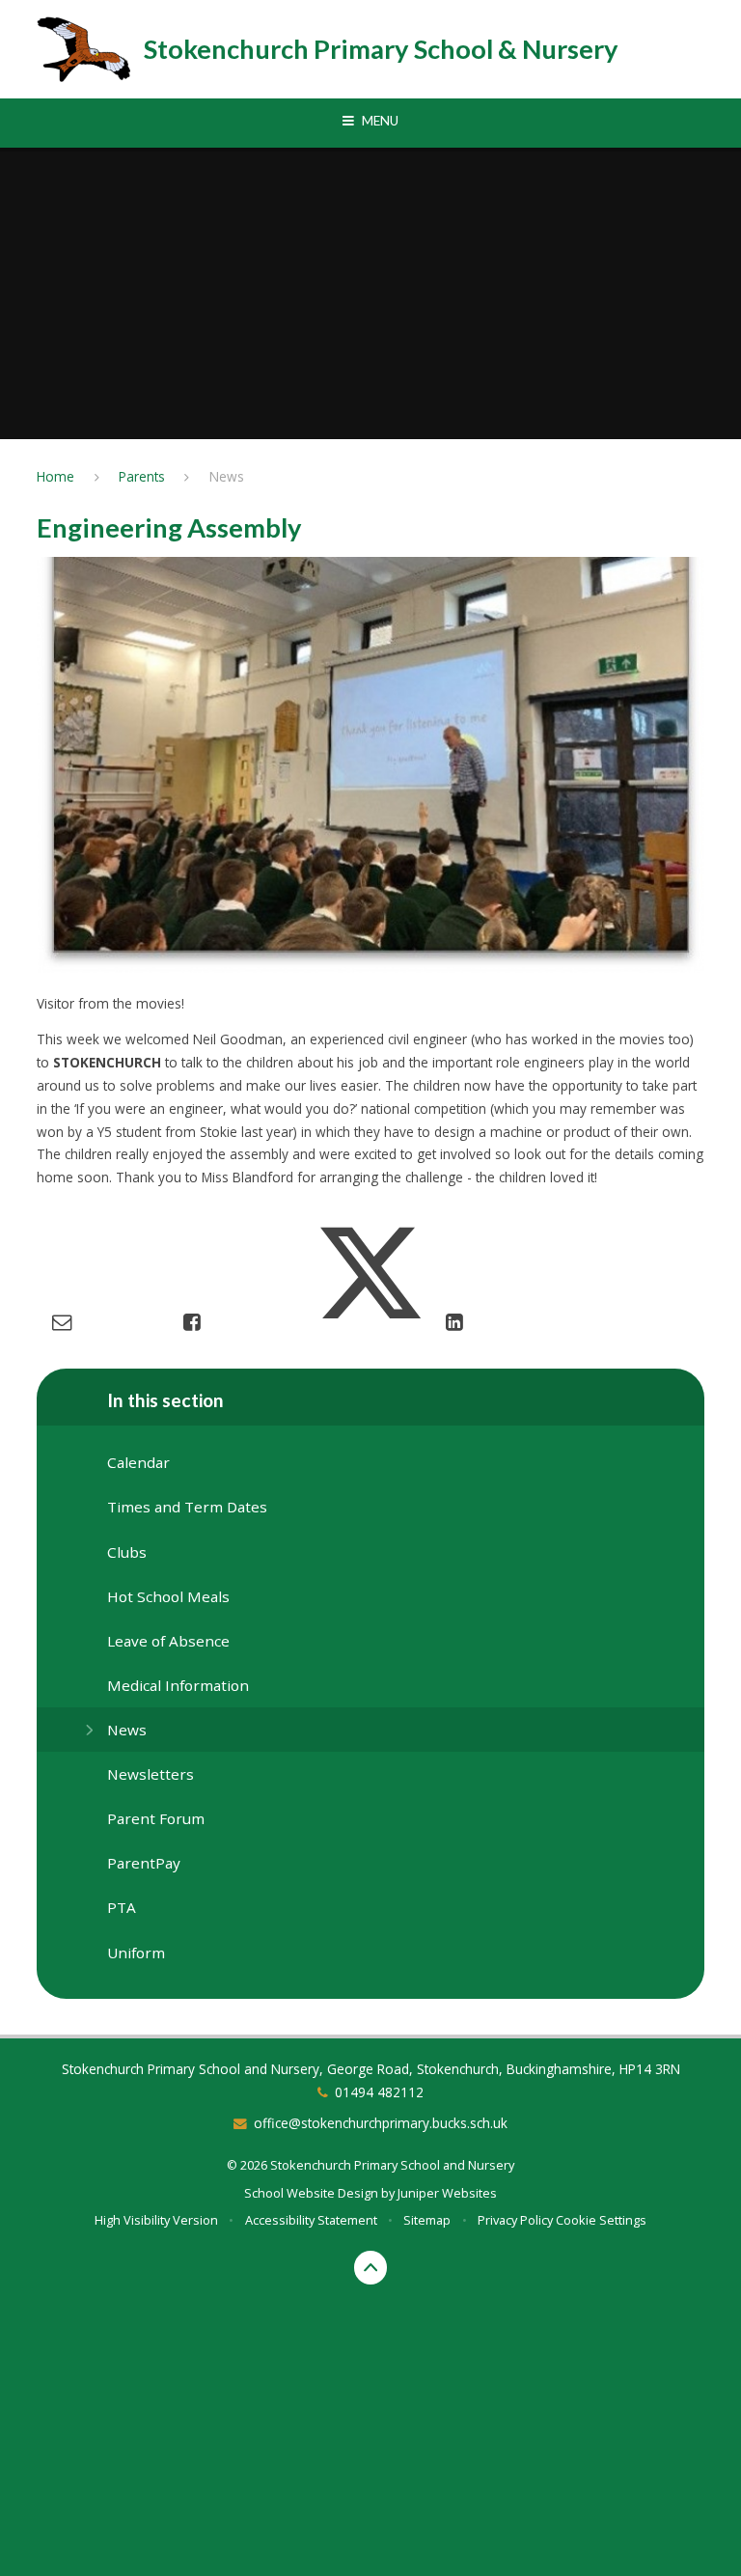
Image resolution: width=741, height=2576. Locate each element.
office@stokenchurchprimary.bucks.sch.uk (381, 2123)
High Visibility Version (156, 2220)
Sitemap (427, 2220)
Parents (142, 476)
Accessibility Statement (311, 2220)
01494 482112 (379, 2092)
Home (55, 476)
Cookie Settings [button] (601, 2220)
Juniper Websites (447, 2193)
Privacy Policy (515, 2220)
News (227, 476)
